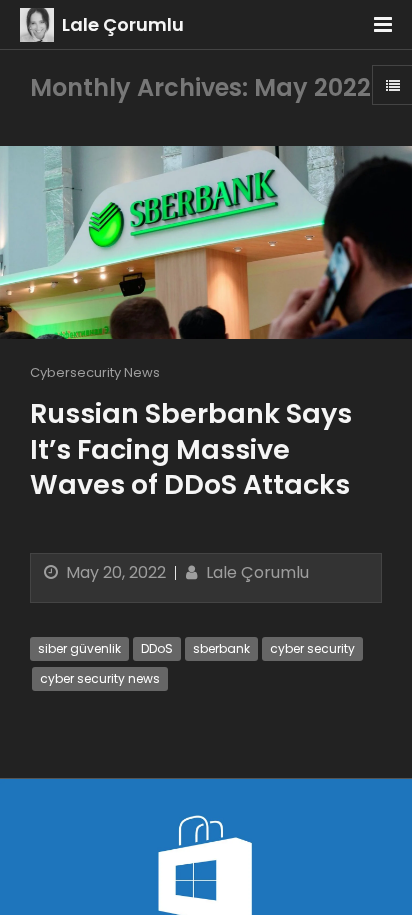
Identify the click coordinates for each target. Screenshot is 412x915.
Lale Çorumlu (123, 24)
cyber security (312, 648)
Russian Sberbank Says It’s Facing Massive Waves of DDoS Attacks (191, 448)
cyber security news (100, 678)
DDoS (157, 648)
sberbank (221, 648)
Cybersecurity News (95, 372)
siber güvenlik (79, 648)
